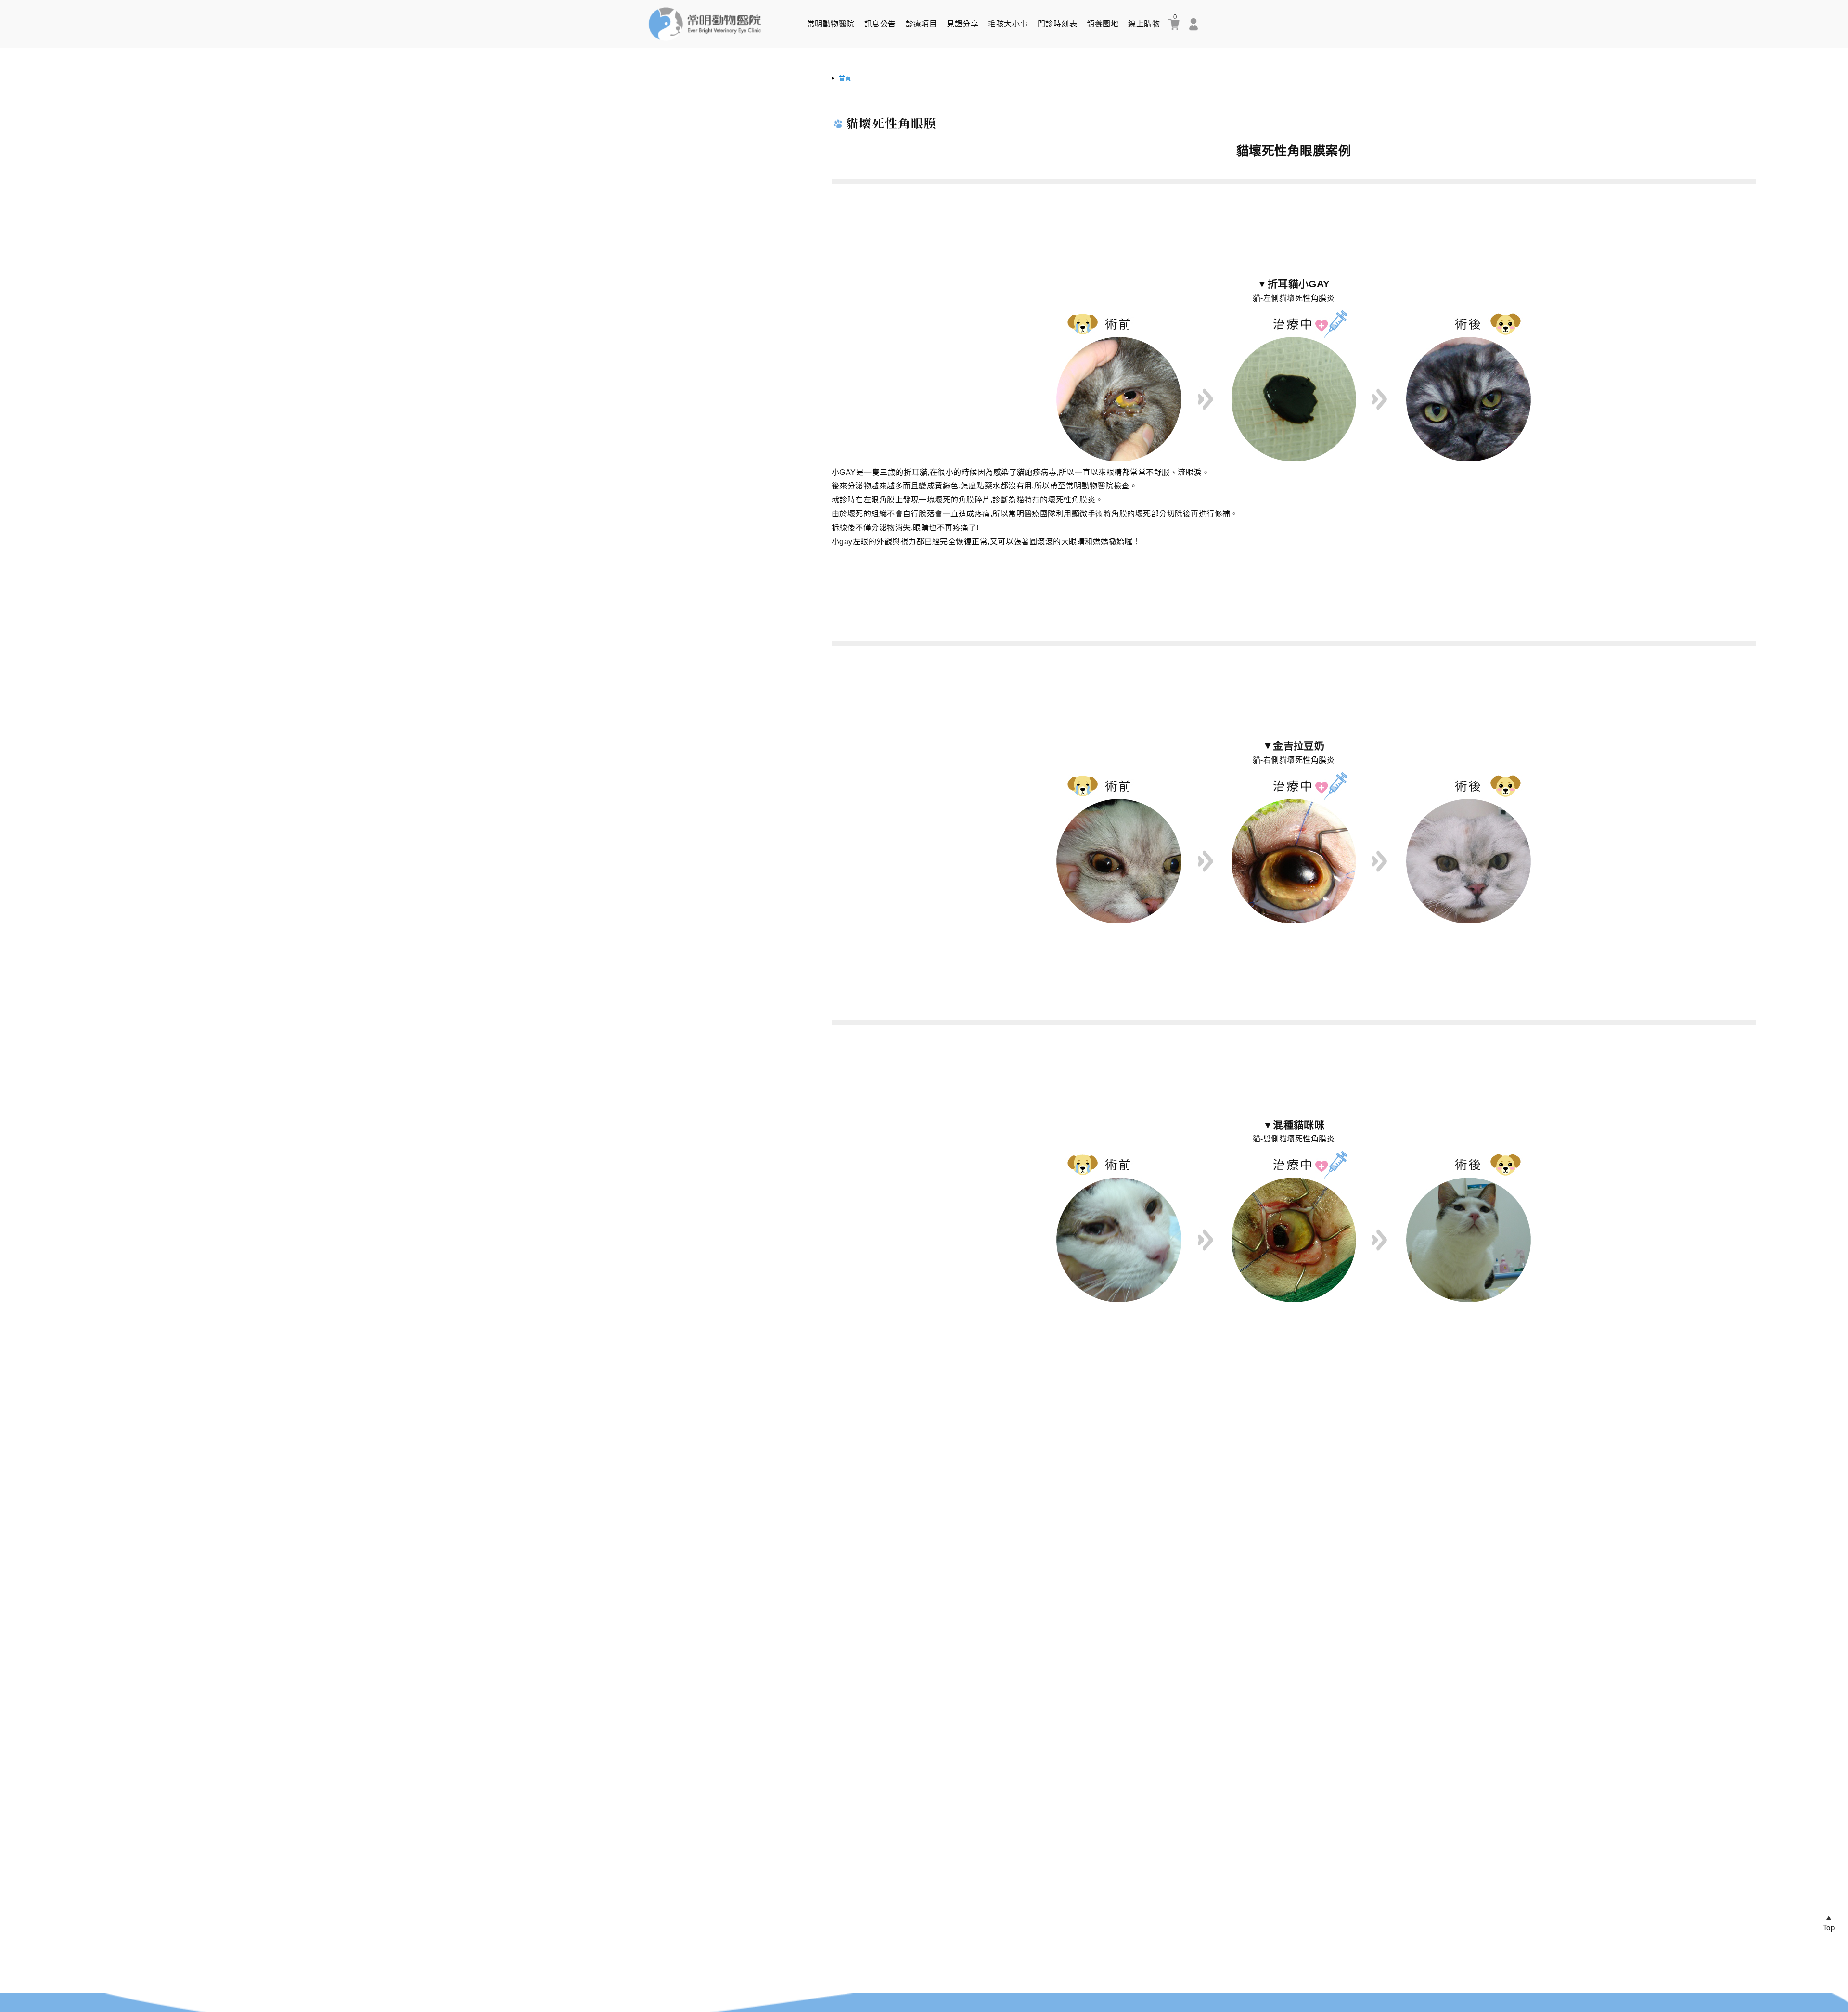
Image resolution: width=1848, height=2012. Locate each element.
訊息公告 (880, 24)
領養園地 (1103, 24)
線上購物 (1144, 24)
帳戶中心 (1193, 24)
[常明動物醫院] (705, 43)
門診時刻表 (1057, 24)
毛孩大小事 (1008, 24)
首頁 (845, 78)
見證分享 (962, 24)
